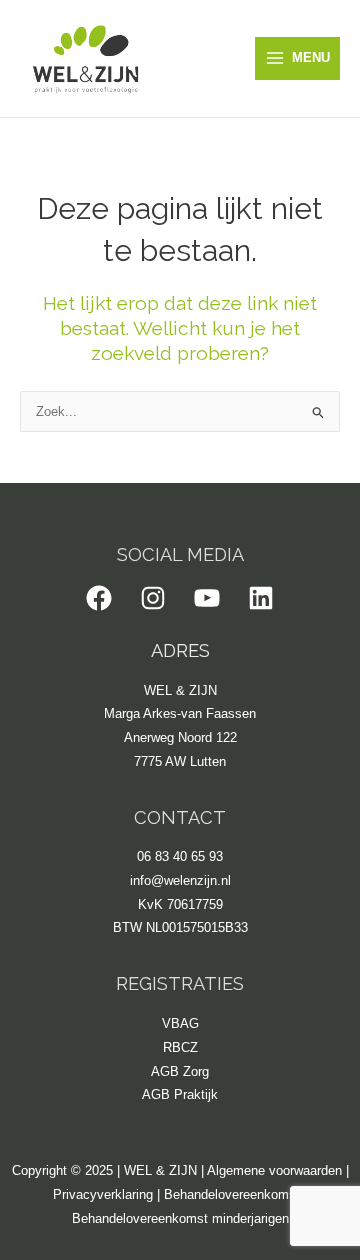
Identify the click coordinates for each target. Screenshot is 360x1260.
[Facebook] (99, 598)
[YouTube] (207, 598)
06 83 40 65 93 (180, 856)
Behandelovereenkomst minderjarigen (180, 1218)
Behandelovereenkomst (232, 1194)
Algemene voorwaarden (274, 1170)
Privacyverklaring (103, 1194)
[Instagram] (153, 598)
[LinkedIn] (261, 598)
